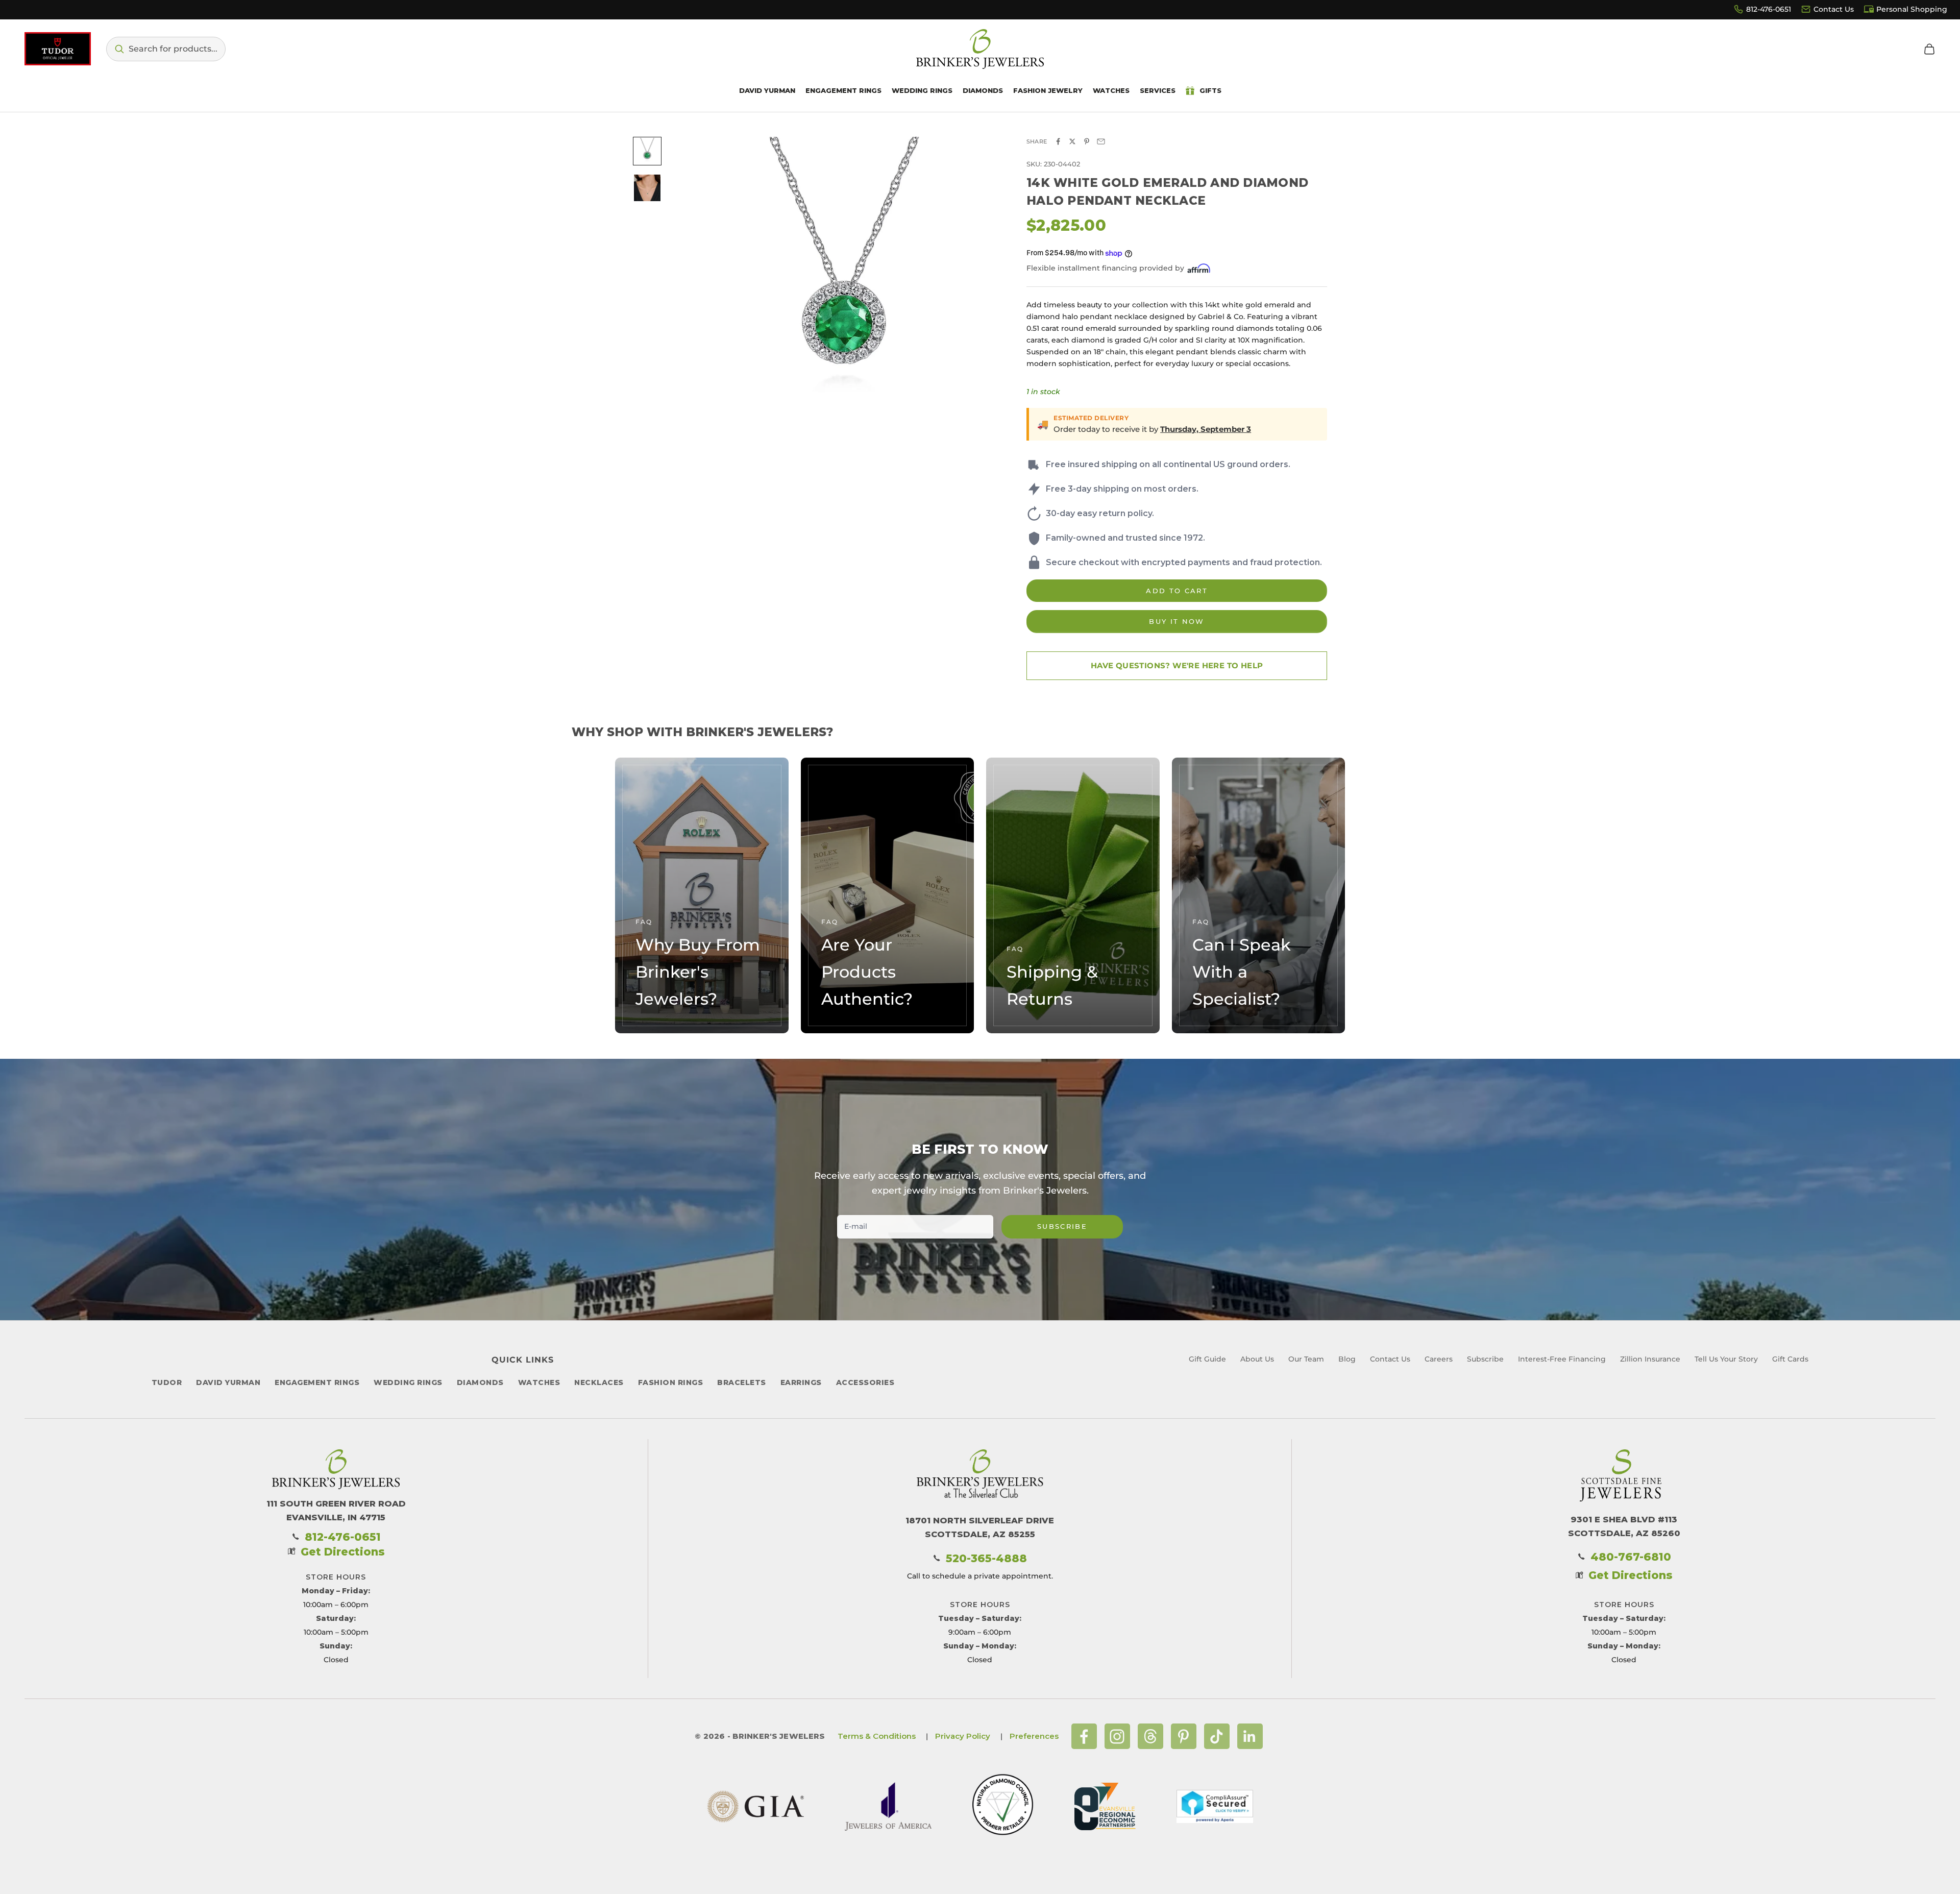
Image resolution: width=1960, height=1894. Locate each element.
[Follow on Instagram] (1117, 1736)
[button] (166, 49)
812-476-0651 (1769, 9)
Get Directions (343, 1552)
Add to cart (1177, 591)
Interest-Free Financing (1562, 1359)
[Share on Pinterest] (1087, 141)
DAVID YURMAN (228, 1382)
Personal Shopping (1912, 9)
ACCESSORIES (865, 1382)
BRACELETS (742, 1382)
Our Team (1306, 1359)
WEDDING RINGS (408, 1382)
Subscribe (1062, 1226)
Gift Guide (1207, 1359)
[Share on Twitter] (1072, 141)
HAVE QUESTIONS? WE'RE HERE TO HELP (1177, 665)
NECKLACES (599, 1382)
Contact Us (1834, 9)
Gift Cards (1790, 1359)
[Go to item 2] (647, 188)
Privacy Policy (963, 1736)
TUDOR (167, 1382)
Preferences (1034, 1736)
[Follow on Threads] (1150, 1736)
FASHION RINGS (671, 1382)
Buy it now (1177, 621)
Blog (1347, 1359)
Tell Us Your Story (1726, 1359)
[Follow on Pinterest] (1184, 1736)
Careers (1439, 1359)
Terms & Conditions (877, 1736)
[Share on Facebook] (1058, 141)
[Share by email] (1101, 141)
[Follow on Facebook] (1084, 1736)
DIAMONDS (480, 1382)
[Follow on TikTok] (1217, 1736)
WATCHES (539, 1382)
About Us (1257, 1359)
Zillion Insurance (1650, 1359)
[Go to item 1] (647, 151)
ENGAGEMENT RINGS (317, 1382)
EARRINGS (801, 1382)
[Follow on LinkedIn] (1250, 1736)
